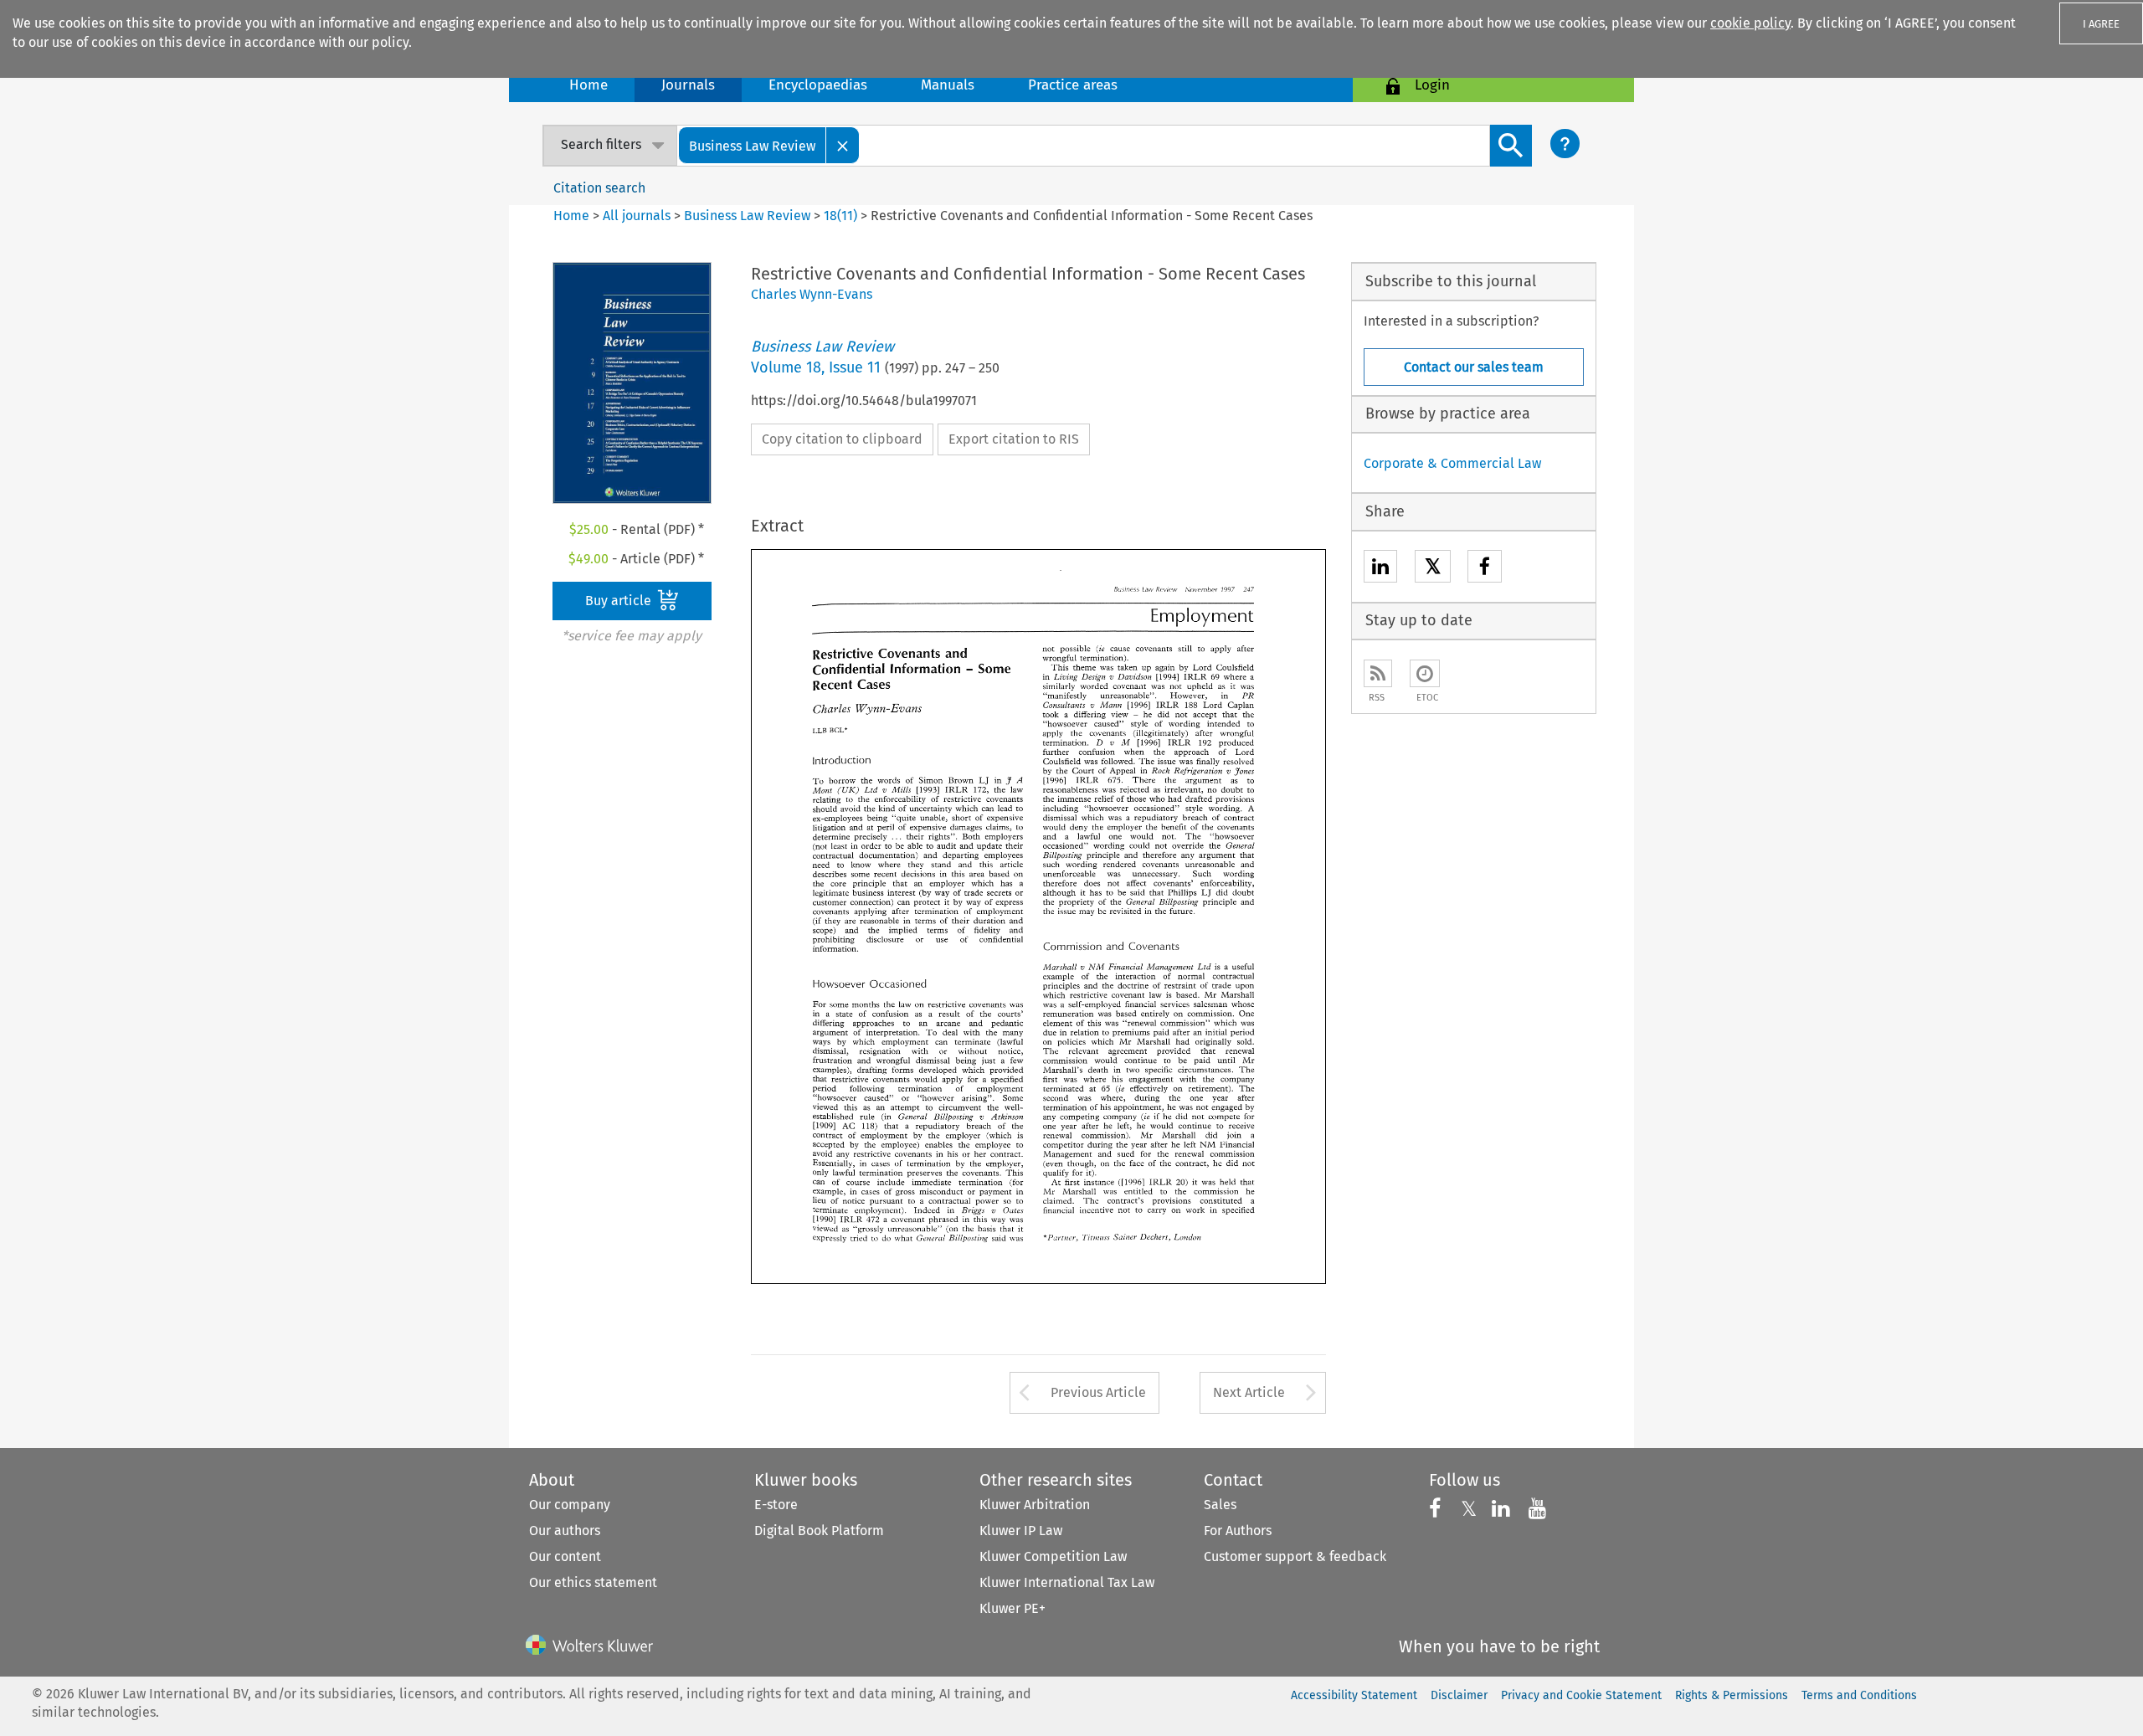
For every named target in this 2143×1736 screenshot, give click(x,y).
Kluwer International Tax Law (1067, 1582)
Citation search (599, 188)
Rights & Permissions (1732, 1695)
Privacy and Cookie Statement (1581, 1695)
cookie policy (1750, 23)
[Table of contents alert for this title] (1425, 673)
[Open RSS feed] (1378, 673)
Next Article (1249, 1392)
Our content (565, 1556)
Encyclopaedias (818, 85)
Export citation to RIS (1014, 439)
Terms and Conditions (1859, 1695)
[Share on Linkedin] (1380, 569)
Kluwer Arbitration (1035, 1505)
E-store (776, 1505)
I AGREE (2101, 24)
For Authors (1238, 1531)
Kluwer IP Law (1021, 1531)
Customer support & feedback (1295, 1556)
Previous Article (1098, 1392)
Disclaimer (1459, 1695)
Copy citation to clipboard (842, 439)
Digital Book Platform (819, 1531)
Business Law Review (747, 216)
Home (588, 85)
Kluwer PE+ (1012, 1608)
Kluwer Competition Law (1053, 1556)
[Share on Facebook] (1485, 569)
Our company (570, 1505)
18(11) (840, 216)
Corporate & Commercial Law (1452, 463)
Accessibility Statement (1354, 1695)
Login (1432, 85)
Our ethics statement (593, 1582)
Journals (688, 85)
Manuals (948, 85)
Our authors (565, 1531)
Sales (1220, 1505)
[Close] (843, 145)
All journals (638, 216)
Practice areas (1073, 85)
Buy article (620, 601)
